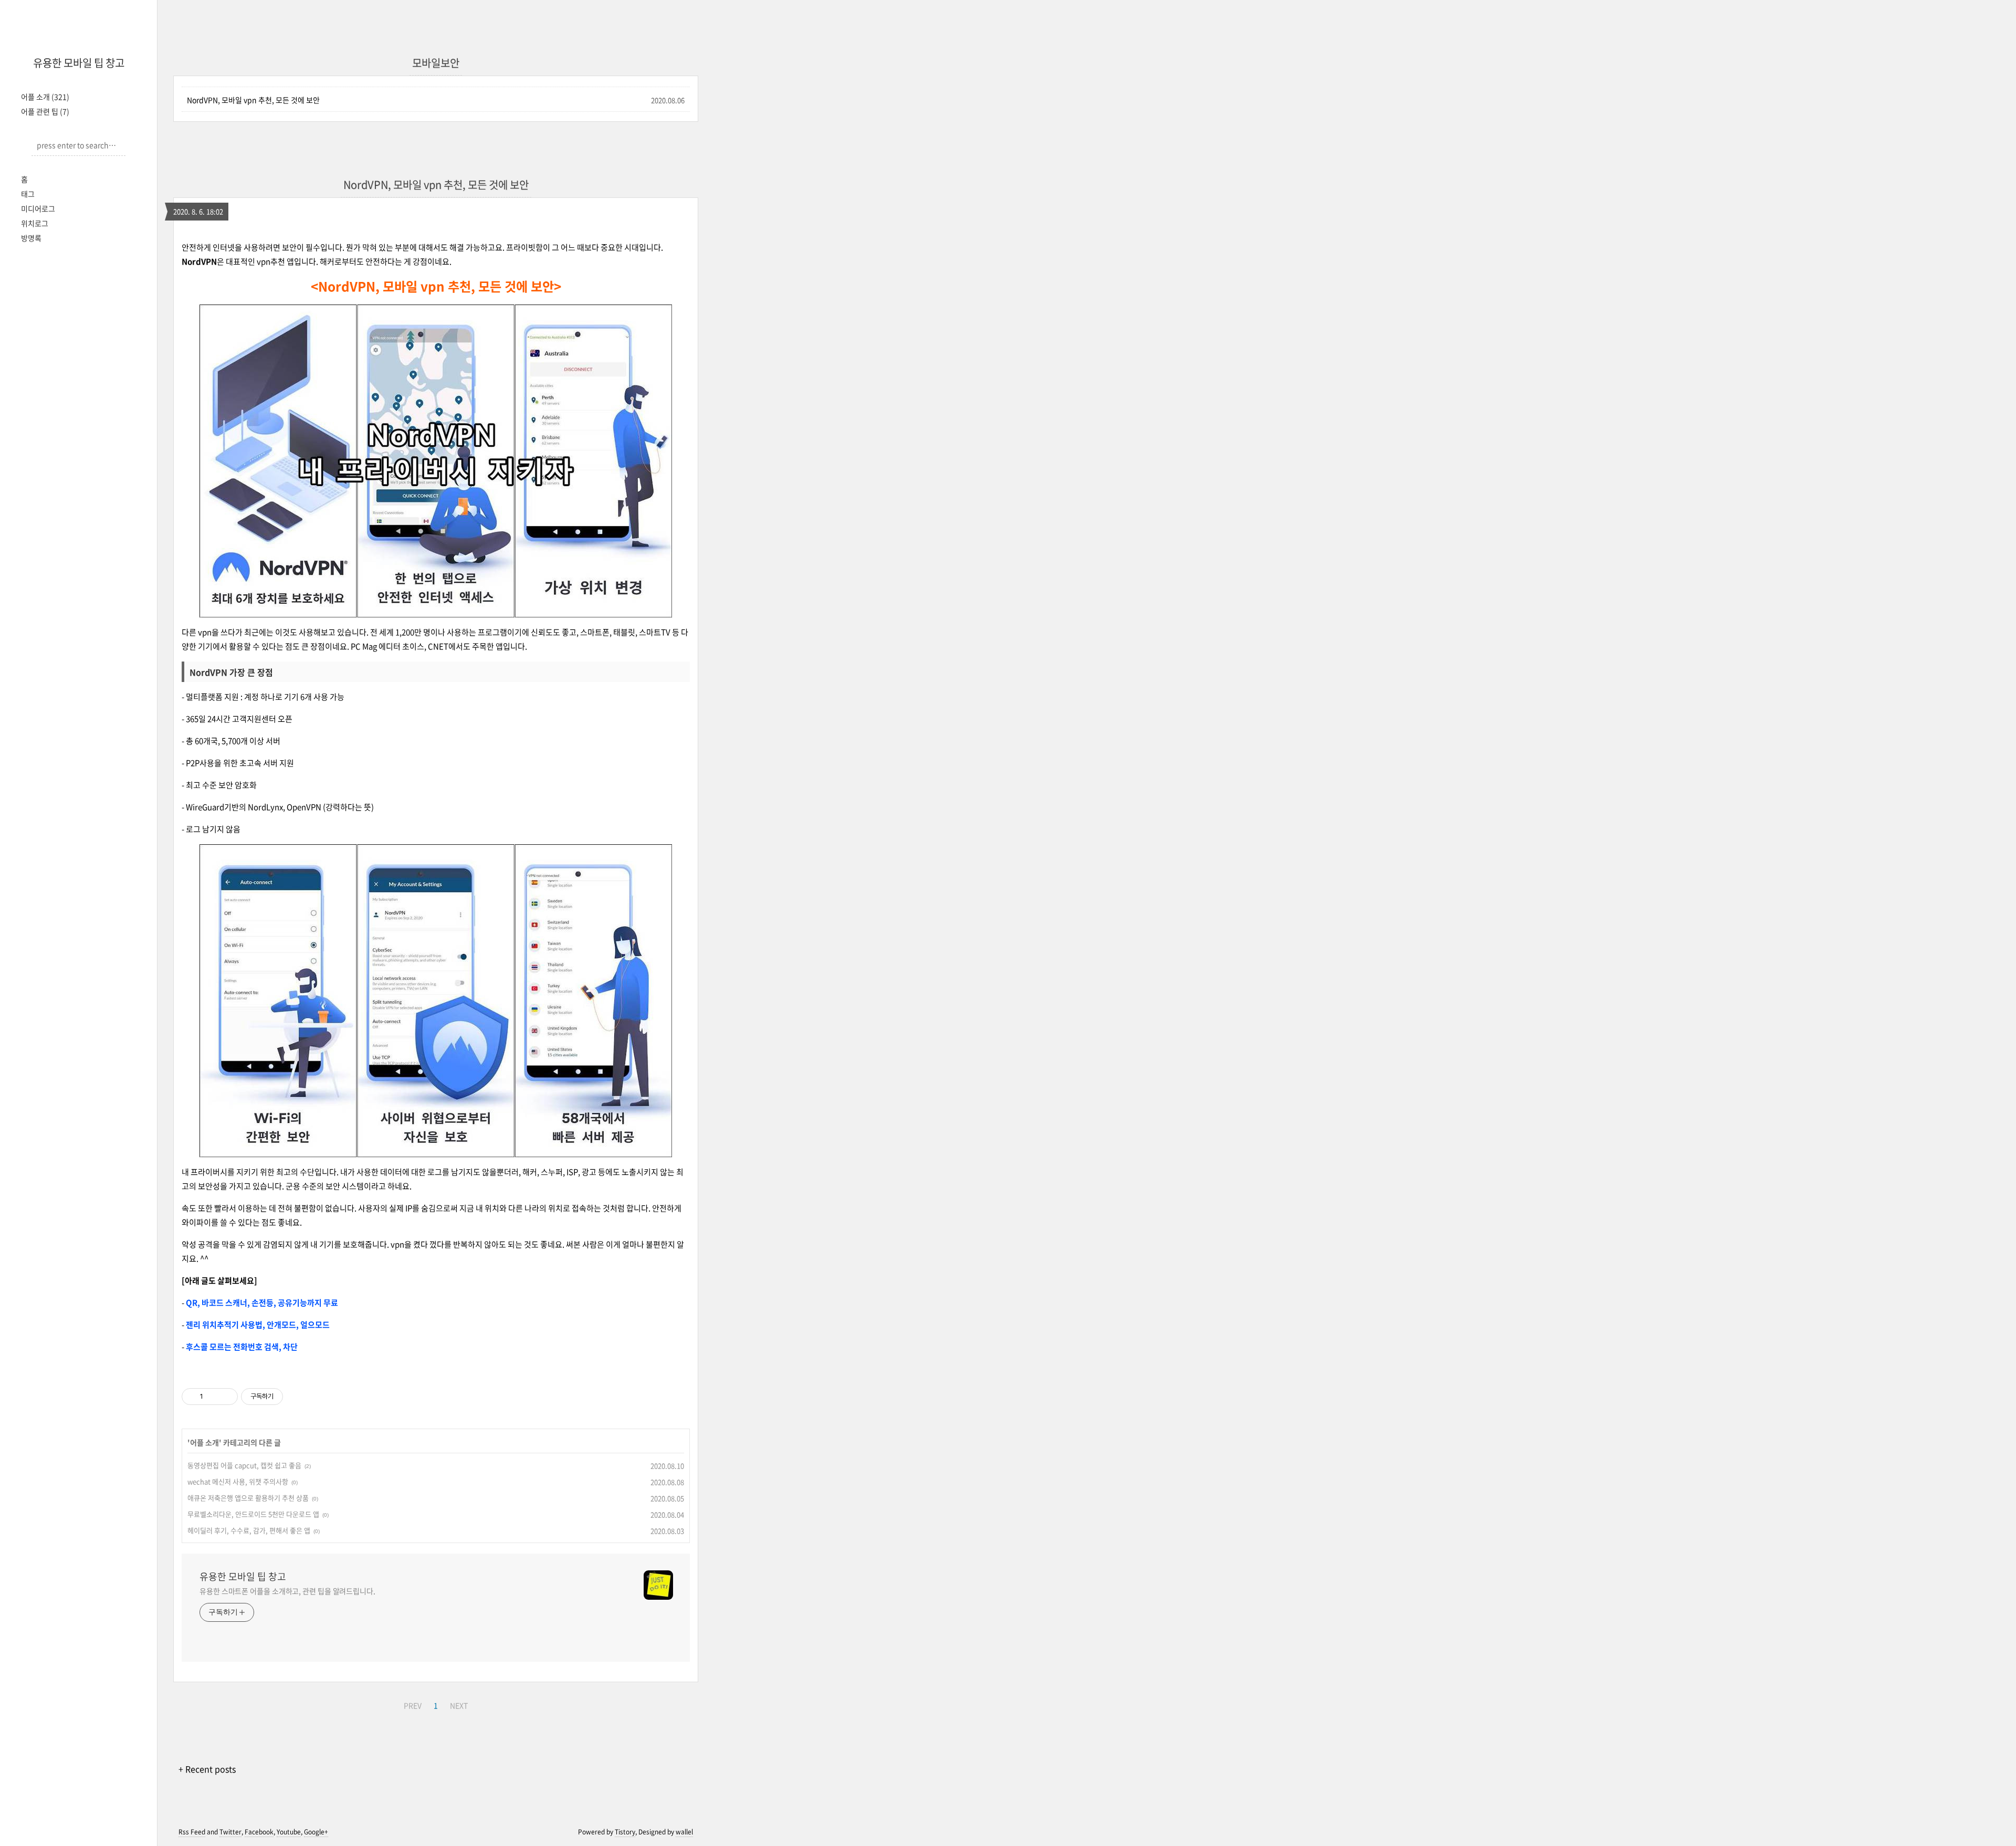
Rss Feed (192, 1832)
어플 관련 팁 (45, 111)
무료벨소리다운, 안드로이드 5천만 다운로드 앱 (253, 1514)
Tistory (625, 1832)
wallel (684, 1832)
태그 (28, 194)
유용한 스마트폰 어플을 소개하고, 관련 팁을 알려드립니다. (287, 1591)
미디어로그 (38, 208)
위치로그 (35, 223)
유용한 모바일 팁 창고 (79, 63)
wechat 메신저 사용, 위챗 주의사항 (238, 1481)
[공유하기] (213, 1397)
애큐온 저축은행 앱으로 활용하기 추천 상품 (248, 1498)
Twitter (230, 1832)
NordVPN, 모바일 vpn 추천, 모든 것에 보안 (253, 100)
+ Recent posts (207, 1769)
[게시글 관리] (226, 1397)
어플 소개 (45, 97)
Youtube (289, 1832)
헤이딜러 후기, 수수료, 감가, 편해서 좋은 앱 (249, 1530)
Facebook (259, 1832)
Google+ (316, 1832)
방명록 (31, 238)
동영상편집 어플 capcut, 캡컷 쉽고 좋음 (244, 1465)
